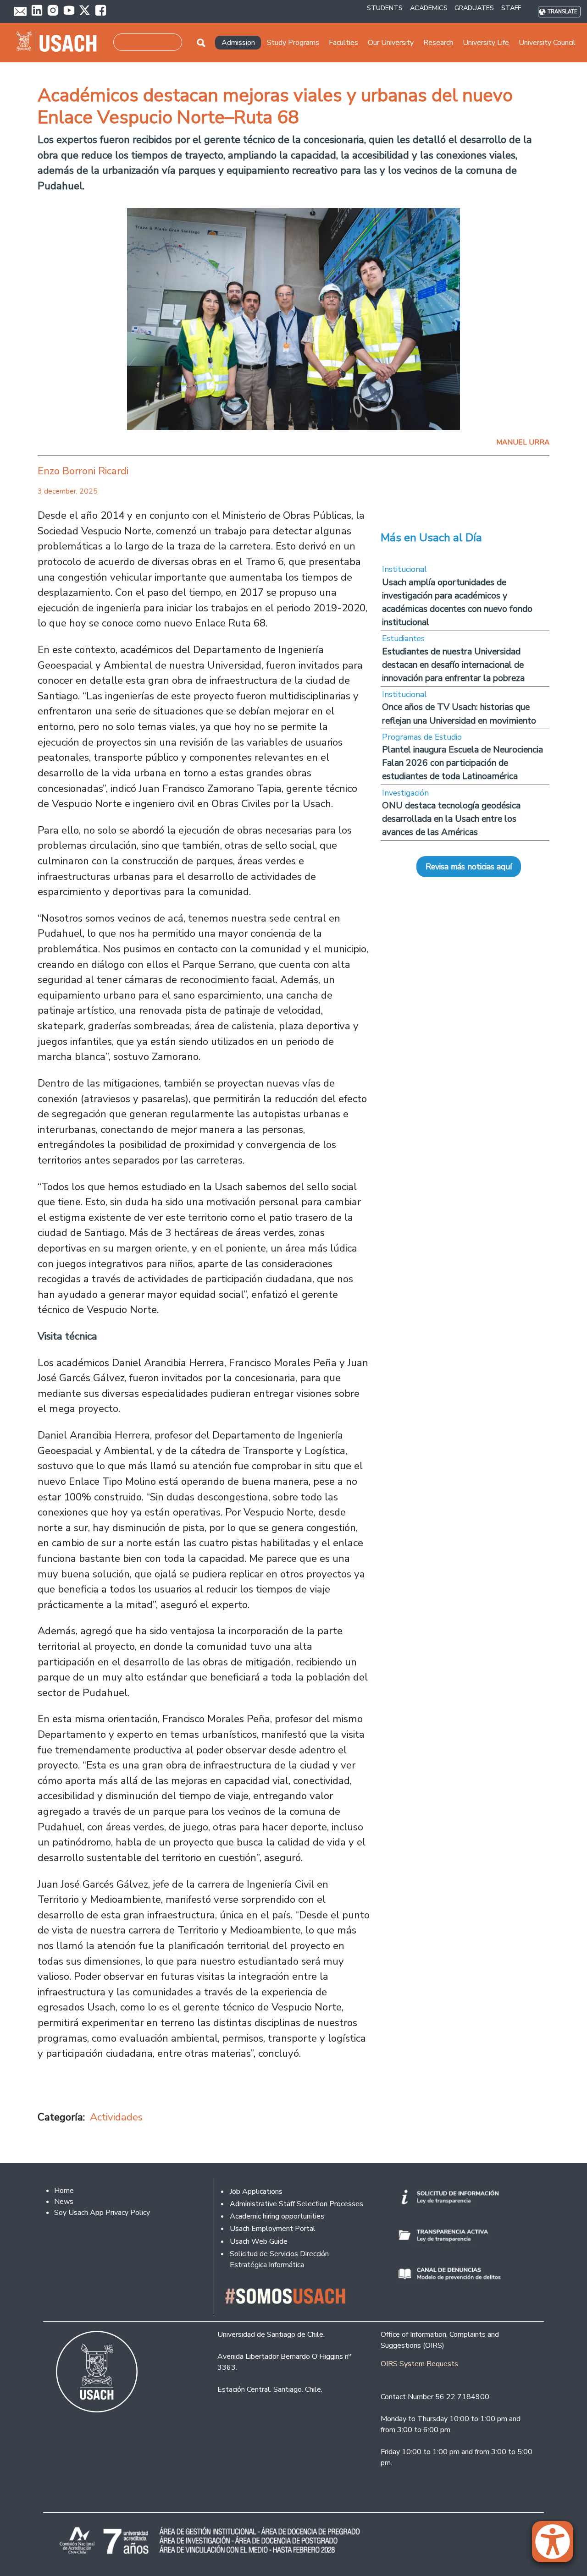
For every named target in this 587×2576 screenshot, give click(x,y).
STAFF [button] (511, 8)
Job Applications (256, 2192)
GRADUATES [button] (474, 8)
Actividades (116, 2117)
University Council (547, 43)
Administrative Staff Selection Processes (296, 2204)
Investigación (405, 793)
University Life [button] (486, 43)
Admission (238, 43)
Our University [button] (391, 43)
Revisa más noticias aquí (469, 867)
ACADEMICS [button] (429, 8)
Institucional (404, 569)
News (64, 2202)
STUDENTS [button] (385, 8)
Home (64, 2191)
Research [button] (438, 43)
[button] (557, 2546)
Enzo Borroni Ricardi (83, 471)
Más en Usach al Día (431, 538)
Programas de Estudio (422, 737)
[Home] (60, 43)
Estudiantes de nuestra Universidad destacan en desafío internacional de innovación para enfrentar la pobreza (453, 665)
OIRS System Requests (419, 2364)
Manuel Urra (523, 442)
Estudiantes (403, 638)
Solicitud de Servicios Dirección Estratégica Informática (279, 2259)
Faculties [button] (343, 43)
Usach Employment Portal (273, 2229)
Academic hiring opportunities (277, 2216)
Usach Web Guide (259, 2241)
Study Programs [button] (293, 43)
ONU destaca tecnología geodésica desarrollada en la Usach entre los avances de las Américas (451, 819)
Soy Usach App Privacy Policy (102, 2213)
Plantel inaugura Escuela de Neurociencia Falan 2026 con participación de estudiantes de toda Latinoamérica (462, 763)
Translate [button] (562, 12)
